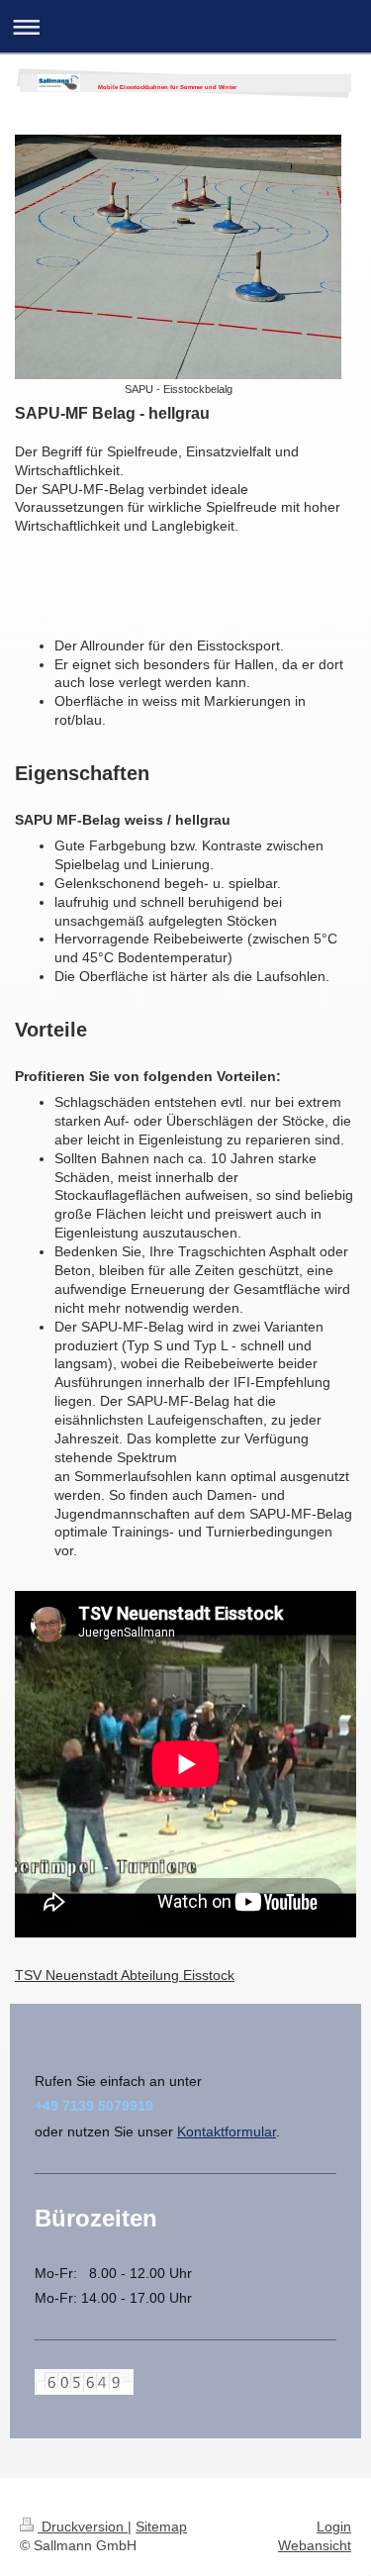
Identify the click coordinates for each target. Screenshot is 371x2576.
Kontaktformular (227, 2131)
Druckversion (83, 2526)
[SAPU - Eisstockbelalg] (178, 257)
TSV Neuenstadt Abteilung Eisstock (125, 1975)
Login (334, 2526)
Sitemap (161, 2526)
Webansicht (315, 2545)
